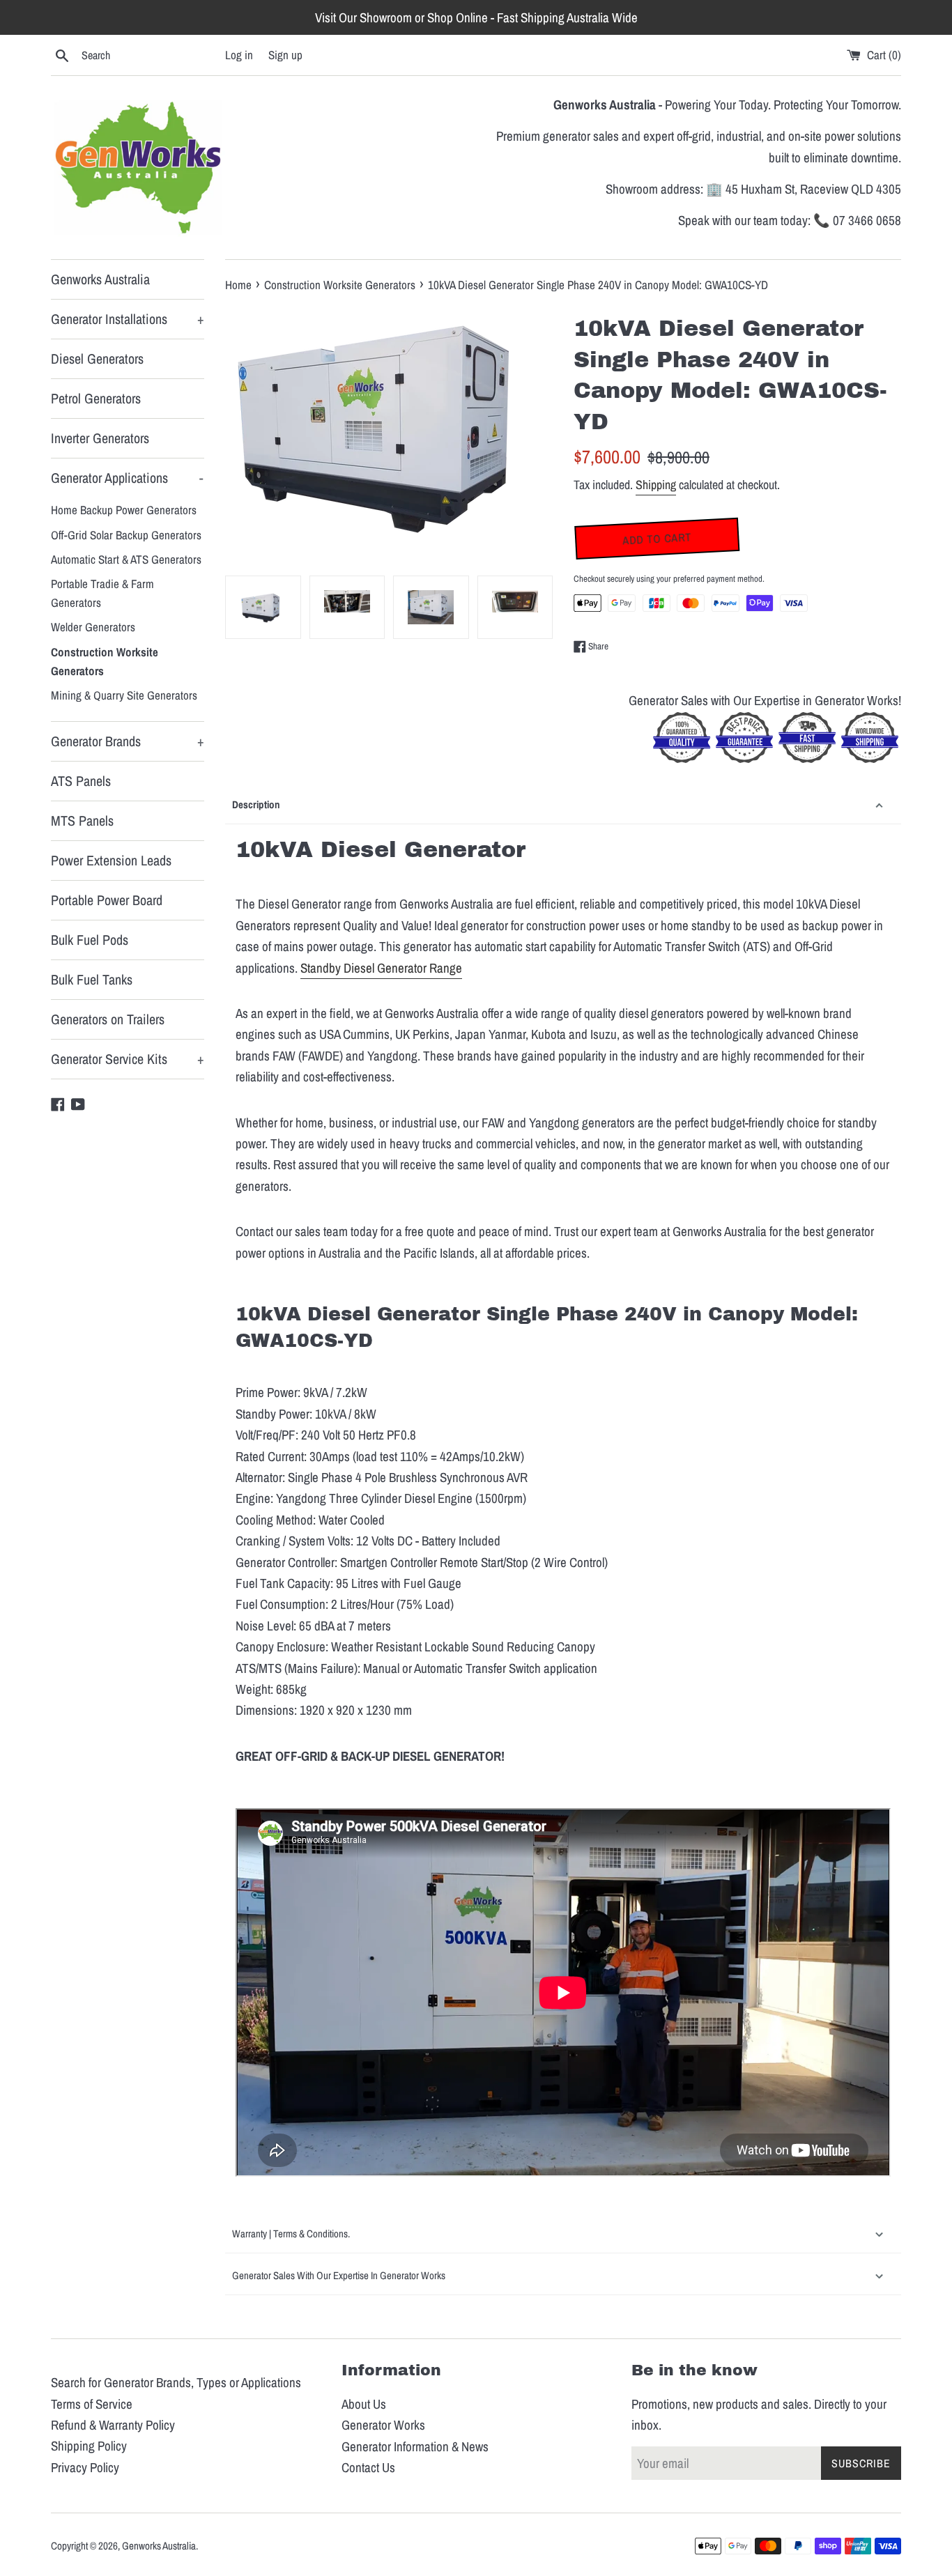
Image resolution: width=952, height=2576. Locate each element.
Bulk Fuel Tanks (92, 979)
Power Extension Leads (111, 860)
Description (256, 804)
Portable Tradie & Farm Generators (102, 593)
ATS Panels (81, 781)
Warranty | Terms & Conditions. (291, 2234)
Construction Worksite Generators (105, 661)
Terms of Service (92, 2404)
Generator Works (383, 2425)
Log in (239, 55)
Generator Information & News (415, 2446)
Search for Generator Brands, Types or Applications (176, 2382)
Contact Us (368, 2467)
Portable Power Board (107, 900)
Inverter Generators (100, 438)
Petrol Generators (96, 398)
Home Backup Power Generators (124, 510)
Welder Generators (93, 627)
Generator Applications (127, 478)
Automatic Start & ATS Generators (126, 559)
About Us (364, 2404)
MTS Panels (82, 820)
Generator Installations (128, 319)
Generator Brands (128, 741)
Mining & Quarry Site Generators (124, 695)
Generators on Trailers (108, 1019)
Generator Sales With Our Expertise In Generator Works (340, 2275)
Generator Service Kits (128, 1059)
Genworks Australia (100, 279)
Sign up (285, 55)
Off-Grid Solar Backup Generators (126, 535)
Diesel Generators (97, 358)
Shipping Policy (89, 2446)
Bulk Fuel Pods (90, 940)
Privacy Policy (85, 2467)
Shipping (656, 485)
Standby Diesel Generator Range (381, 968)
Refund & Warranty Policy (113, 2425)
